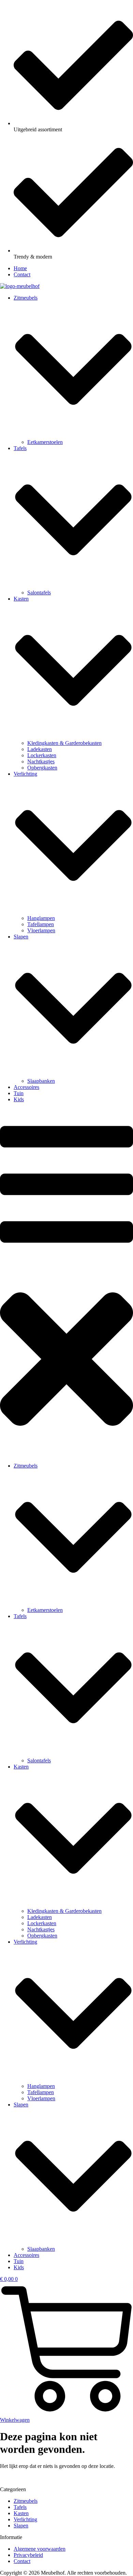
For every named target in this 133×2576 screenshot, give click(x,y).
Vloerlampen (41, 930)
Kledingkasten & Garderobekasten (64, 743)
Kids (19, 1099)
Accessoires (26, 1087)
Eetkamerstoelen (45, 442)
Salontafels (39, 593)
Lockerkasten (42, 755)
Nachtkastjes (41, 761)
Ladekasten (40, 749)
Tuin (19, 1093)
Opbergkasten (42, 768)
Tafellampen (41, 924)
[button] (66, 1283)
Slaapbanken (41, 1081)
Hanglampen (41, 918)
